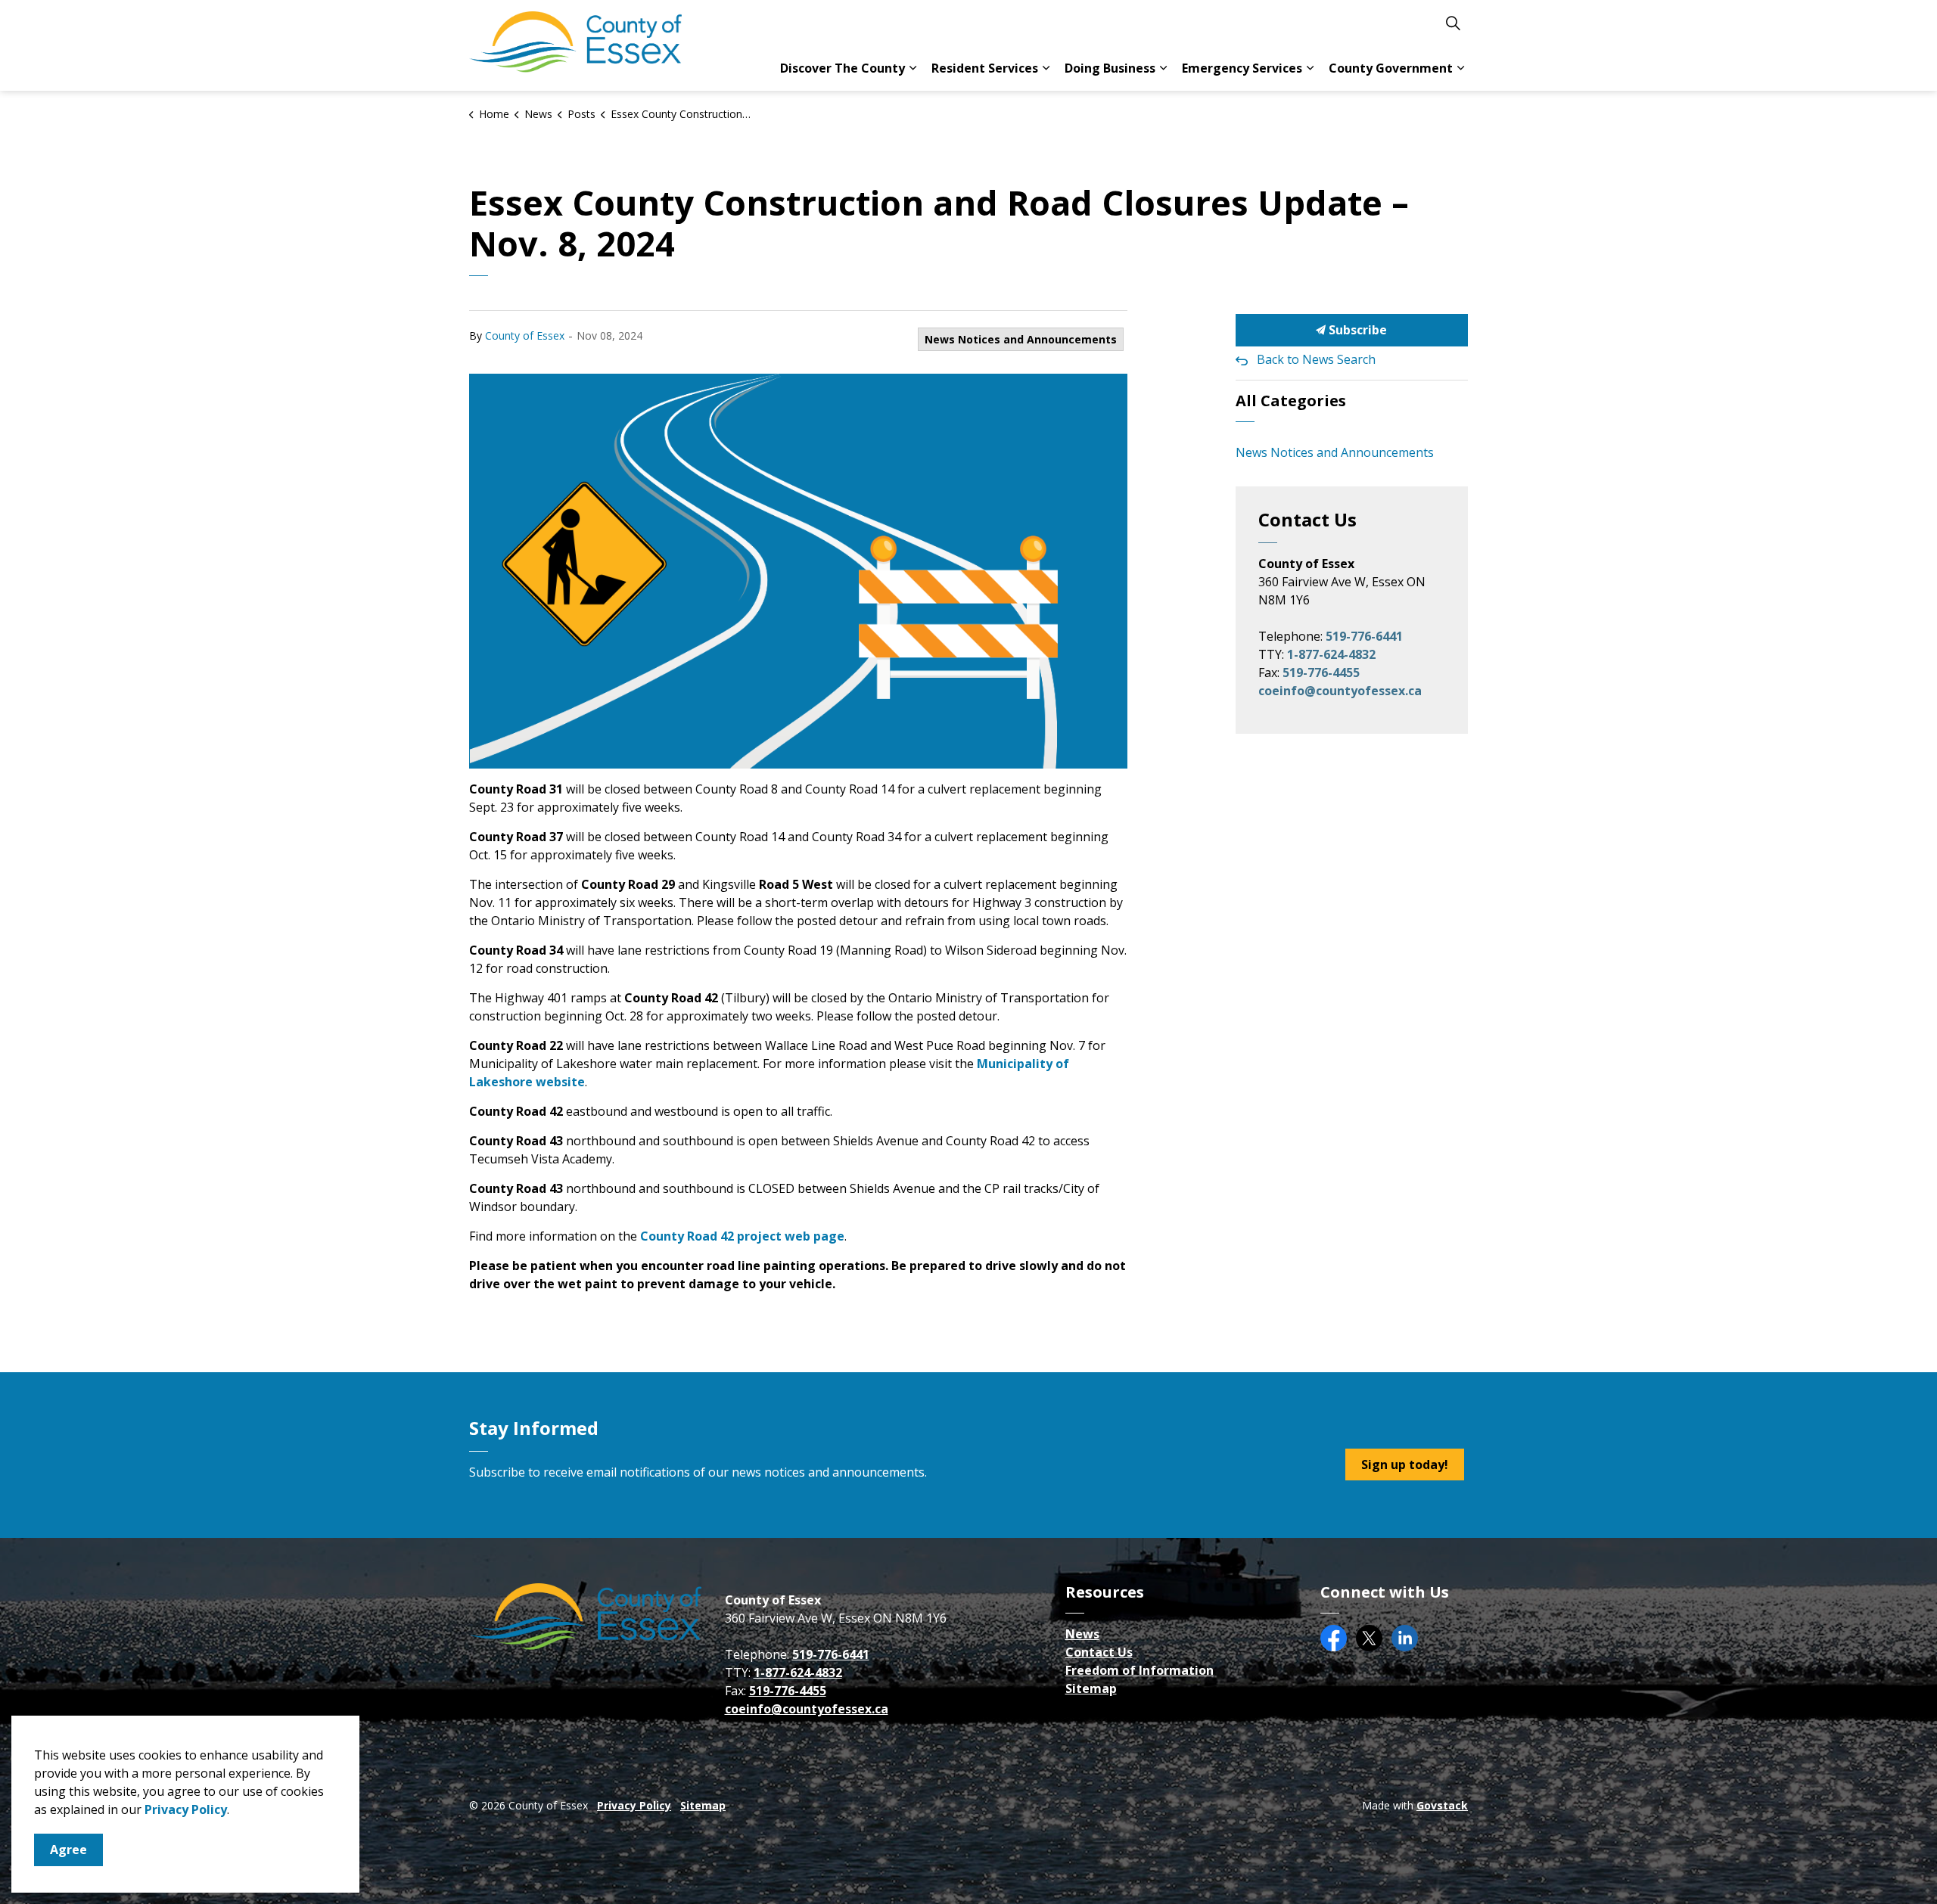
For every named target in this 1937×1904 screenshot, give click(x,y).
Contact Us (1099, 1652)
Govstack (1442, 1805)
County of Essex (525, 335)
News (1082, 1634)
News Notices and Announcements (1021, 339)
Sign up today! (1405, 1464)
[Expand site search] (1453, 23)
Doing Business (1110, 68)
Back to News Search (1316, 359)
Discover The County (843, 68)
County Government (1391, 68)
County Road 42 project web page (742, 1236)
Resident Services (985, 68)
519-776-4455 (1321, 672)
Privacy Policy (634, 1805)
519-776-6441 (1364, 636)
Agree (68, 1850)
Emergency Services (1242, 68)
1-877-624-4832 (1331, 654)
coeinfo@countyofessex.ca (1340, 691)
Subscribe (1356, 330)
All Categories (1291, 401)
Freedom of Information (1140, 1670)
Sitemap (1091, 1688)
